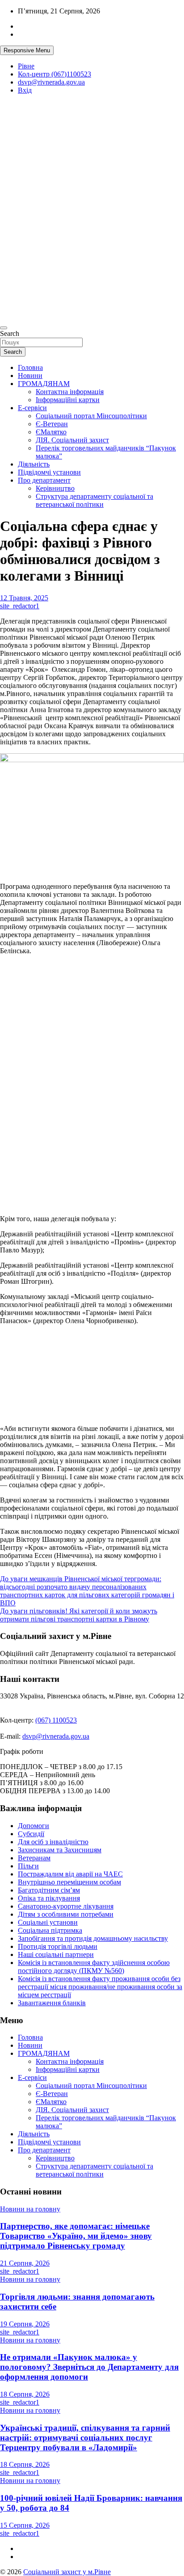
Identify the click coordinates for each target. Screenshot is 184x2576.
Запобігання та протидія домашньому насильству (93, 1938)
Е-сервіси (32, 408)
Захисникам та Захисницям (60, 1850)
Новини (30, 376)
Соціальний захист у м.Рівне (29, 176)
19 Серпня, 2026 (25, 2324)
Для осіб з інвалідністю (53, 1842)
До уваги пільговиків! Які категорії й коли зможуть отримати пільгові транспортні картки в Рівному (79, 1615)
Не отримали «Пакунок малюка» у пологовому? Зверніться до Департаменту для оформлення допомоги (89, 2367)
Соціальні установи (48, 1922)
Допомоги (33, 1826)
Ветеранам (34, 1858)
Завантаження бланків (52, 2003)
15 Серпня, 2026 (25, 2525)
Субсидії (31, 1834)
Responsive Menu (27, 50)
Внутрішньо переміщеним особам (69, 1882)
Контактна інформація (70, 392)
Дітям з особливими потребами (66, 1914)
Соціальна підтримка (50, 1930)
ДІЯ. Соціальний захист (72, 440)
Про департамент (44, 480)
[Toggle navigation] (4, 328)
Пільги (28, 1866)
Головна (30, 367)
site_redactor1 (20, 606)
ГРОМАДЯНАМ (44, 384)
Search (10, 333)
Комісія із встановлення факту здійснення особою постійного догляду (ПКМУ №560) (94, 1967)
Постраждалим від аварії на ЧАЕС (70, 1874)
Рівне (26, 66)
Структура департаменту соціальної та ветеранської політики (94, 500)
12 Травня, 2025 (24, 598)
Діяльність (34, 464)
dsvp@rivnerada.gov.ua (51, 82)
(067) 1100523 (56, 1720)
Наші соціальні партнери (56, 1954)
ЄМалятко (51, 432)
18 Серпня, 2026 (25, 2394)
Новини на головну (30, 2209)
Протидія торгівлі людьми (58, 1946)
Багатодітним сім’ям (49, 1890)
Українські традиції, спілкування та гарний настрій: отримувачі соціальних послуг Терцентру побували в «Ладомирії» (85, 2438)
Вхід (25, 90)
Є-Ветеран (52, 424)
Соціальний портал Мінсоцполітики (91, 416)
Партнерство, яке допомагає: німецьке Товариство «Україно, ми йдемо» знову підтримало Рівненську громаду (76, 2236)
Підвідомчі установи (49, 472)
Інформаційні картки (68, 400)
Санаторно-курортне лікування (66, 1906)
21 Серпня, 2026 (25, 2263)
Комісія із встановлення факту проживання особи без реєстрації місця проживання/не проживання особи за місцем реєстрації (100, 1987)
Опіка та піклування (49, 1898)
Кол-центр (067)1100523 (54, 74)
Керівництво (55, 488)
